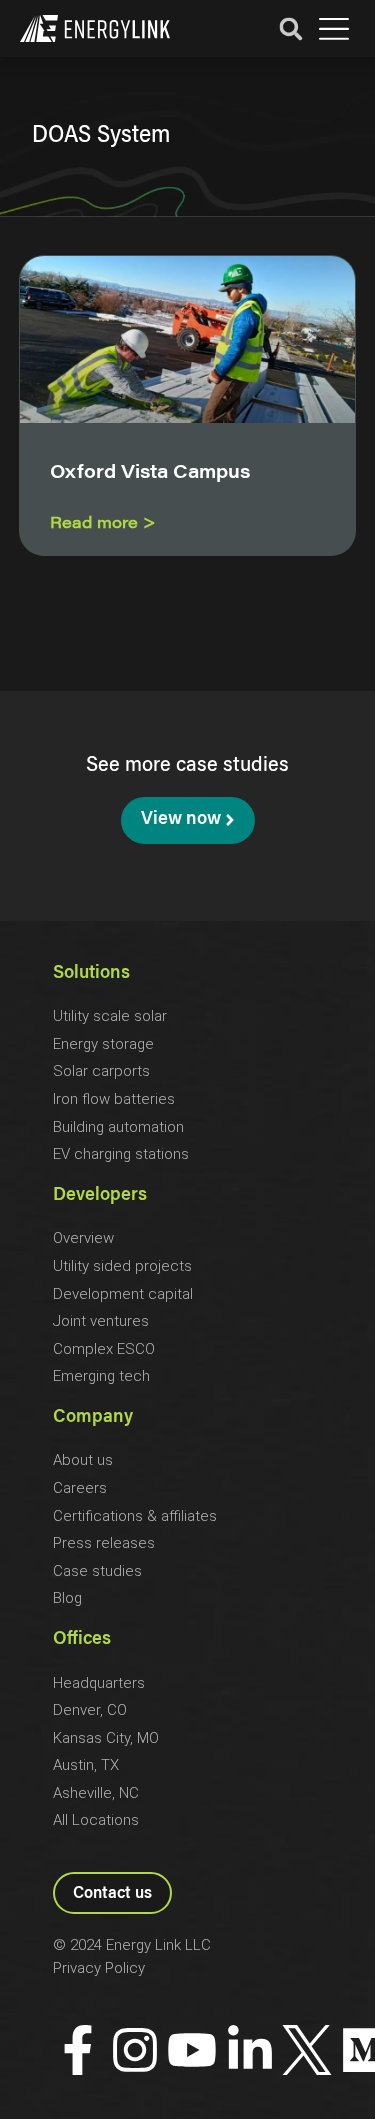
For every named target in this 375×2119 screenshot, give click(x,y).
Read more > (103, 524)
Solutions (91, 974)
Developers (100, 1196)
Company (93, 1418)
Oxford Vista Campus (150, 474)
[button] (333, 29)
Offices (82, 1640)
